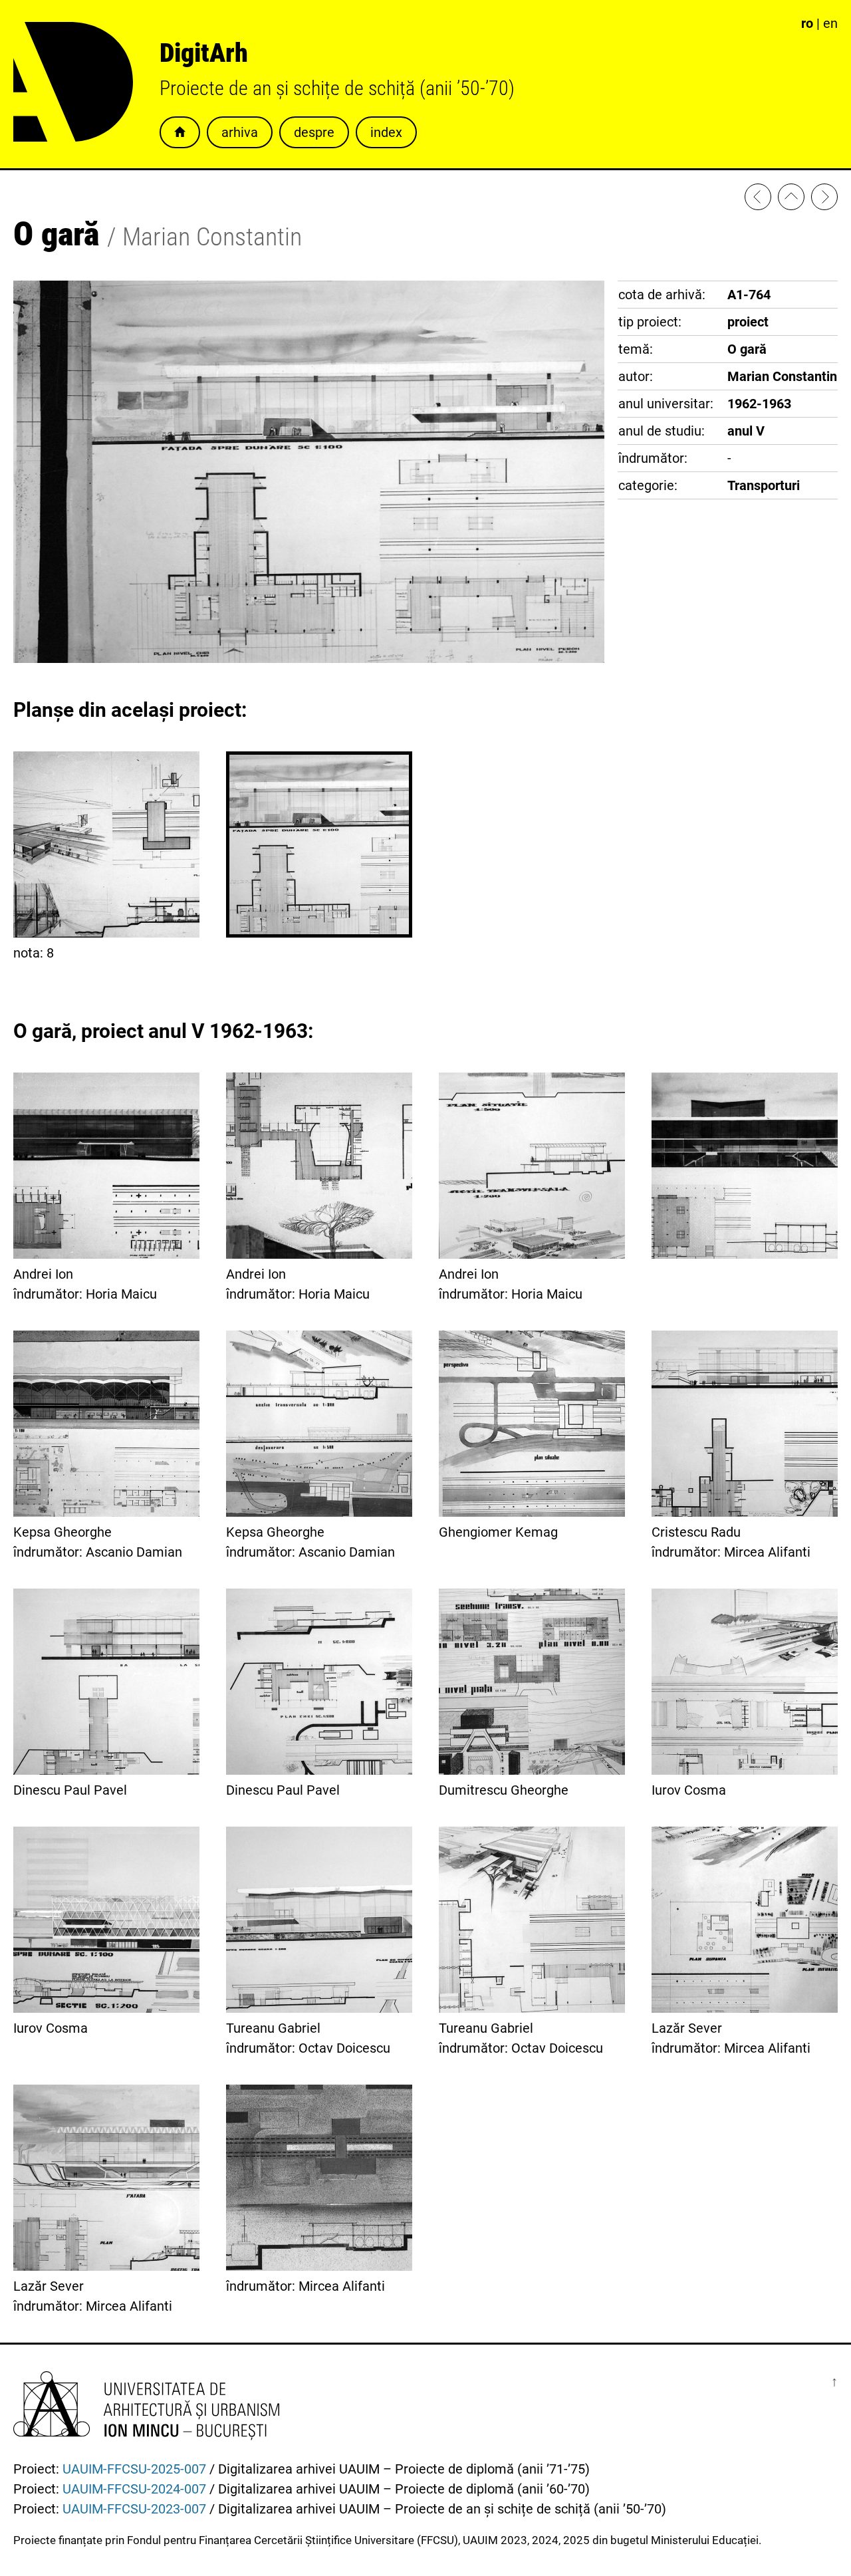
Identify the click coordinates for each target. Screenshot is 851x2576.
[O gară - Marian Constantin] (758, 199)
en (830, 23)
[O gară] (824, 199)
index (386, 132)
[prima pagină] (791, 199)
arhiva (240, 132)
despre (314, 132)
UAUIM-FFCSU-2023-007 (134, 2509)
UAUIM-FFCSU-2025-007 (134, 2469)
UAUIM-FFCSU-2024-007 (134, 2489)
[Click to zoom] (309, 658)
